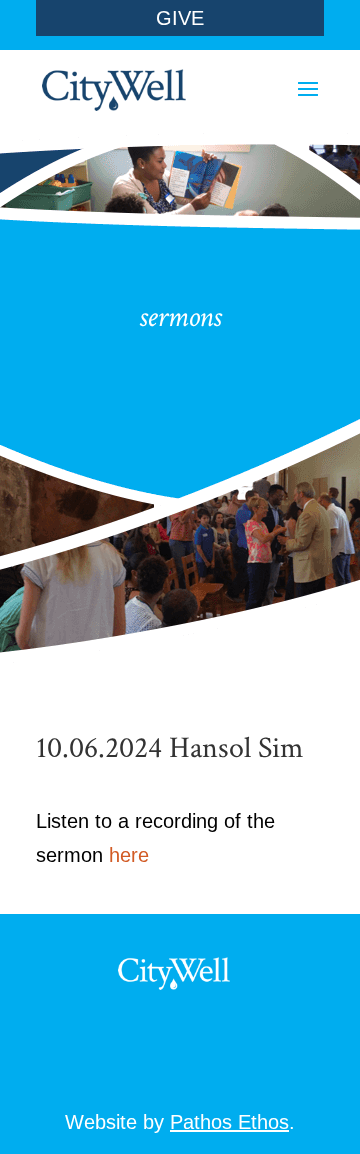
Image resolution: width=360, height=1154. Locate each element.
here (129, 855)
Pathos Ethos (229, 1122)
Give (180, 18)
